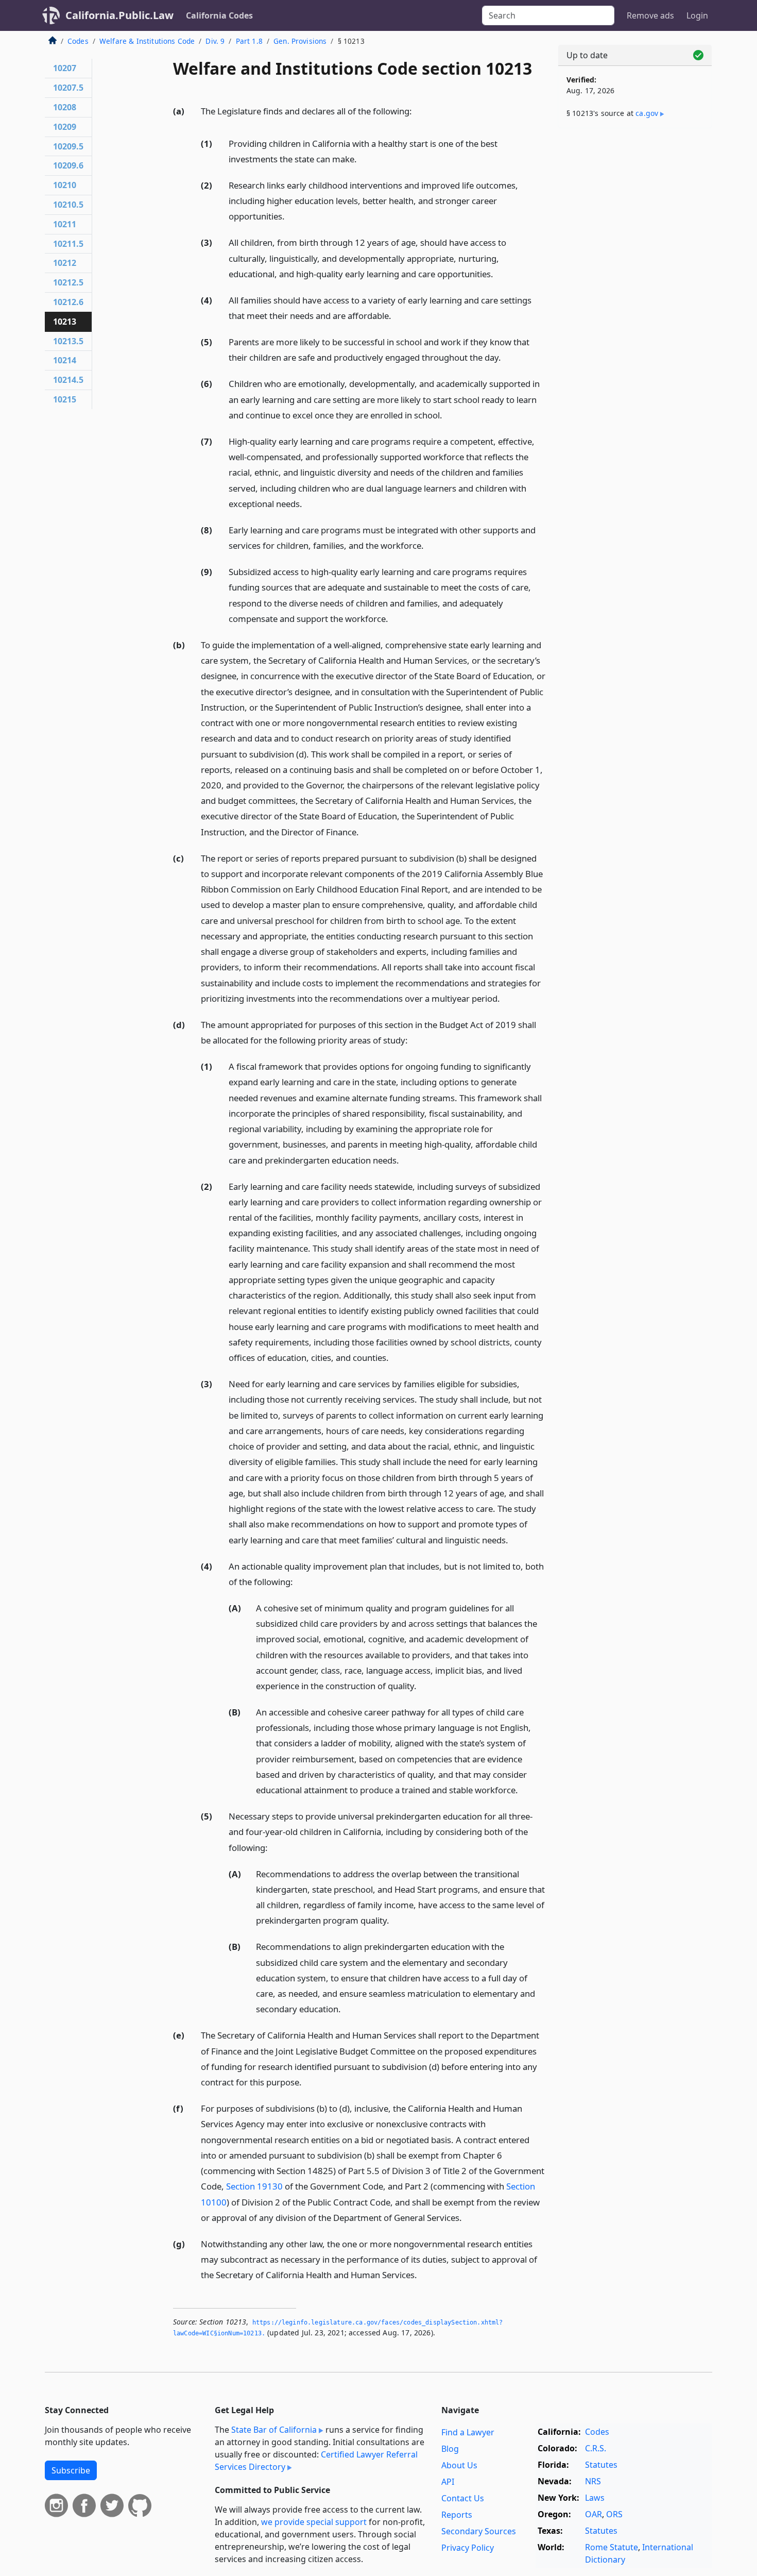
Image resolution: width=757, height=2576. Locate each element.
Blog (450, 2449)
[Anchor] (418, 111)
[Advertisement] (635, 297)
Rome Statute (612, 2547)
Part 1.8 (249, 41)
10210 (65, 185)
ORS (614, 2514)
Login (697, 15)
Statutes (601, 2465)
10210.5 (68, 205)
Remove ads (650, 15)
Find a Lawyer (468, 2432)
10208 (65, 107)
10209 (65, 127)
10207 (65, 68)
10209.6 (68, 165)
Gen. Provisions (300, 41)
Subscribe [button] (71, 2470)
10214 (65, 360)
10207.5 (68, 88)
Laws (595, 2498)
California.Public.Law (119, 15)
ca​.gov (647, 113)
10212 (65, 263)
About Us (459, 2465)
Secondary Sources (479, 2531)
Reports (457, 2515)
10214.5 (68, 380)
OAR (593, 2514)
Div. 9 (215, 41)
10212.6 (68, 302)
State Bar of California (274, 2430)
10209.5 (68, 146)
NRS (593, 2481)
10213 (65, 322)
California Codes (219, 15)
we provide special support (314, 2522)
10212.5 (68, 282)
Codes (78, 41)
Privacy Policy (468, 2548)
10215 (65, 399)
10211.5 (68, 244)
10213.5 (68, 341)
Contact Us (463, 2498)
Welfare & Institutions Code (147, 41)
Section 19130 (254, 2186)
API (448, 2482)
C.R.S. (596, 2448)
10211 (65, 224)
